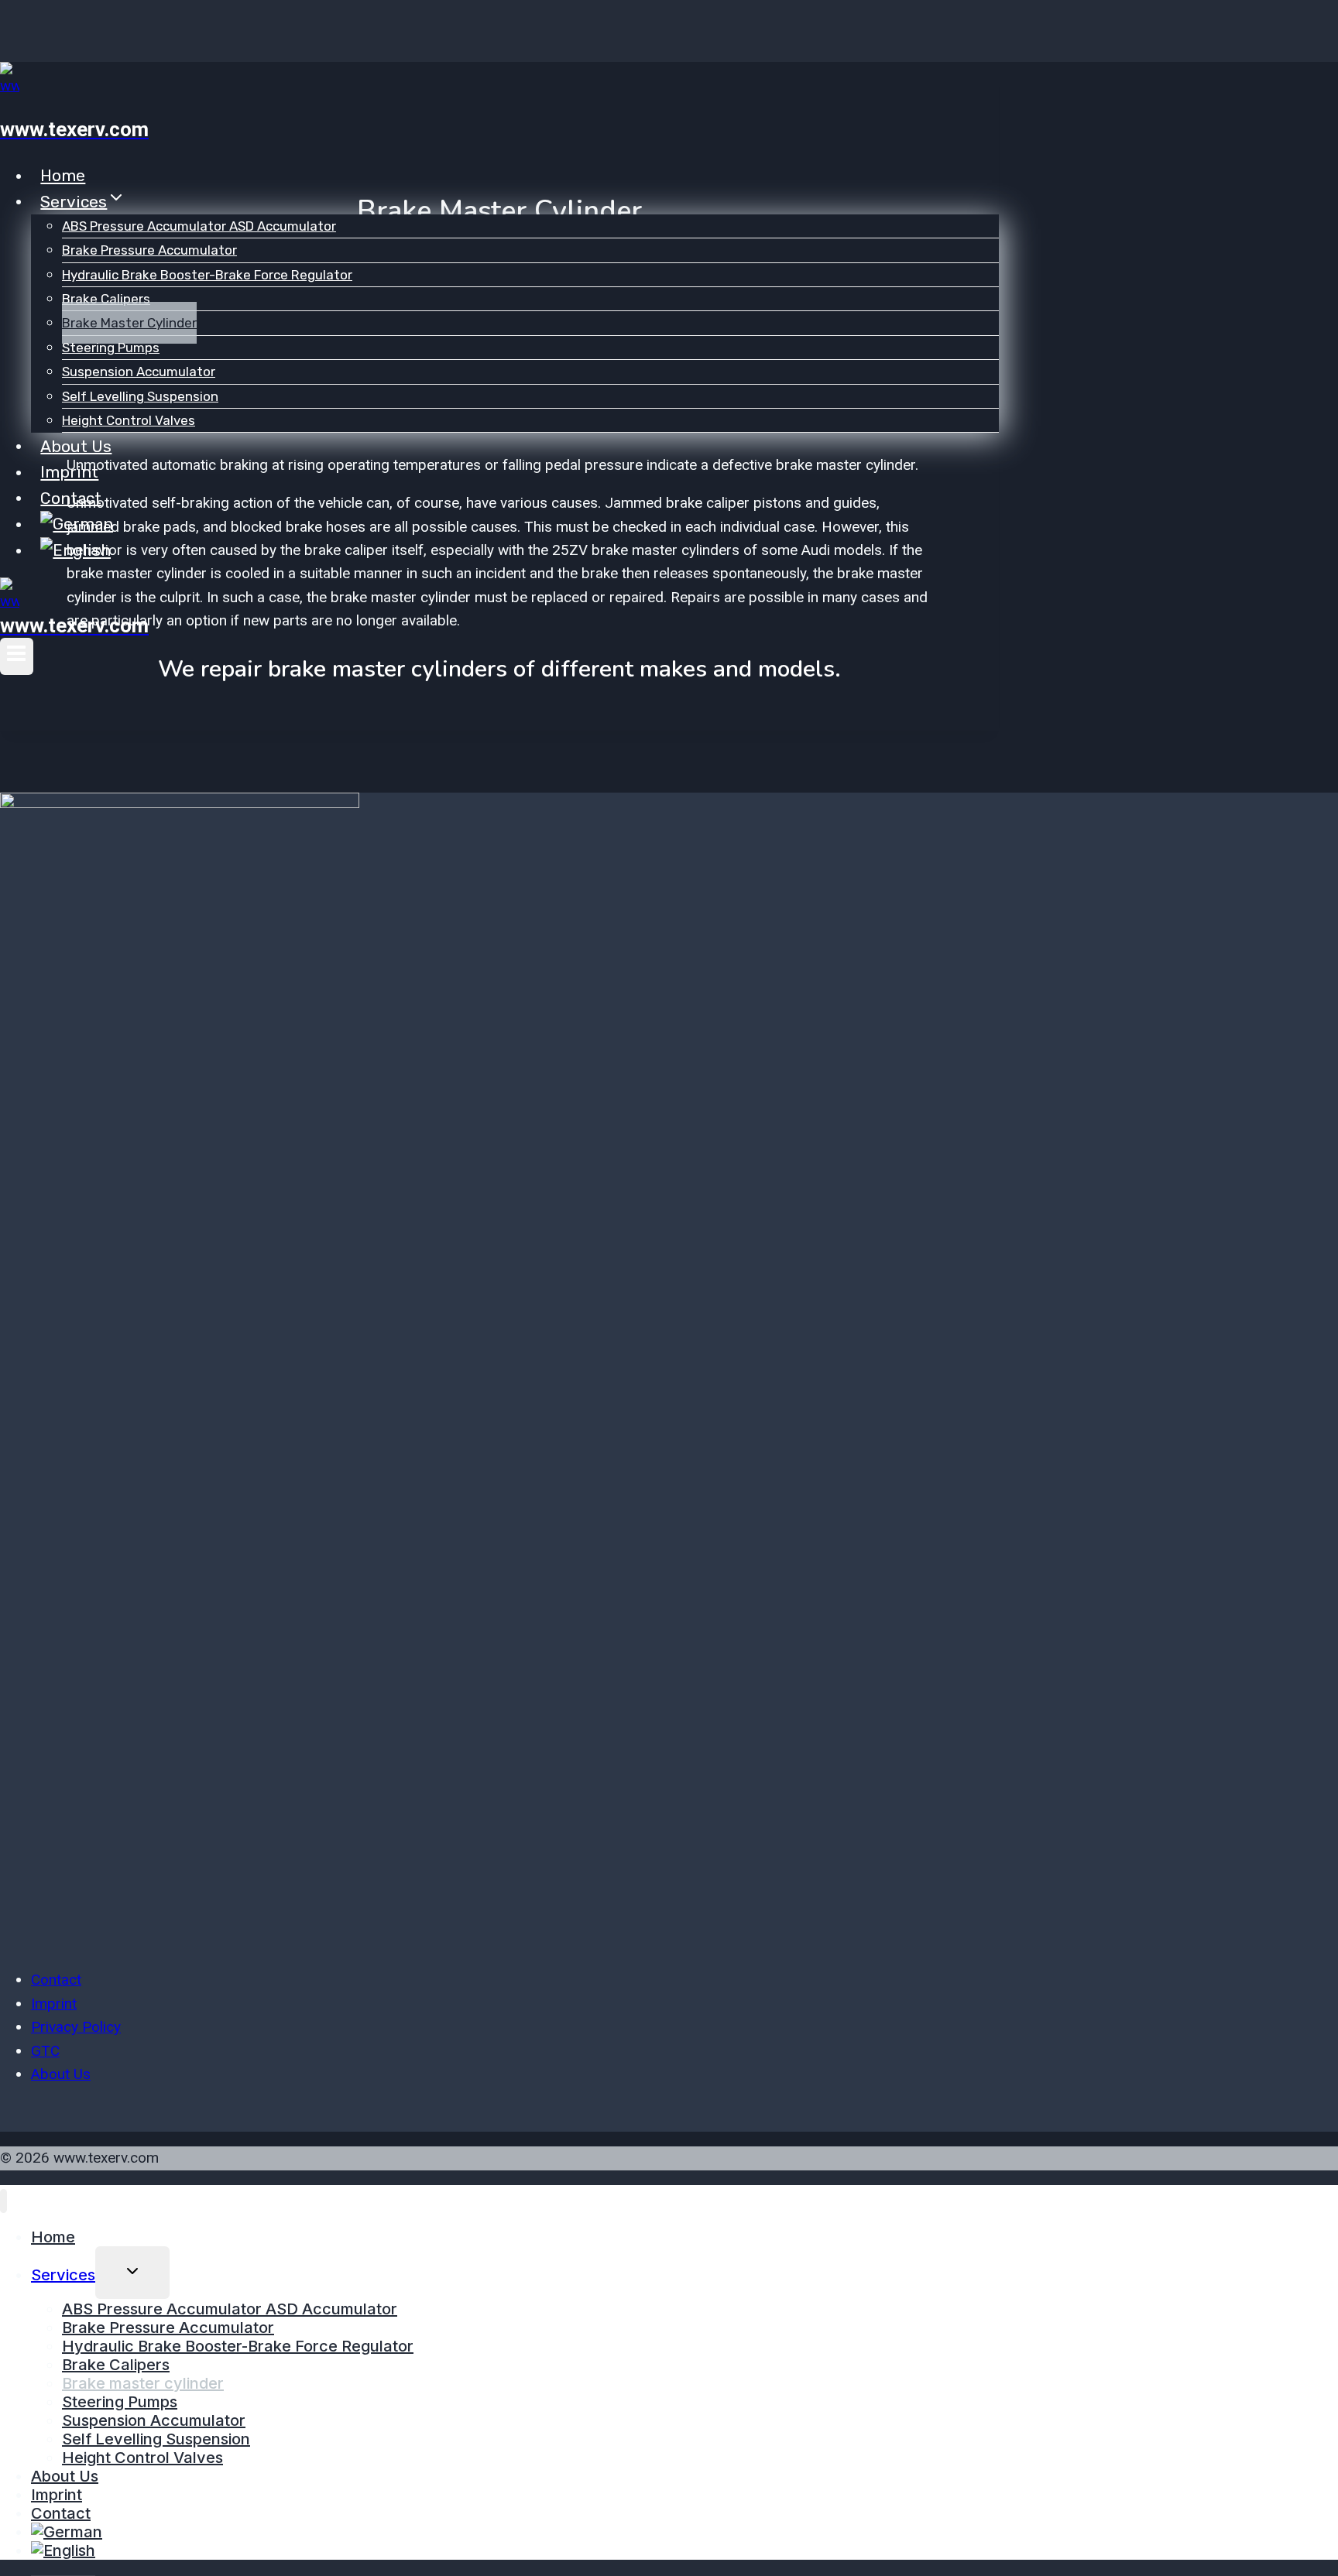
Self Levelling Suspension (140, 396)
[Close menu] (3, 2201)
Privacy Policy (76, 2027)
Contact (71, 497)
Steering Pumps (111, 348)
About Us (76, 445)
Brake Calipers (106, 299)
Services (63, 2275)
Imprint (69, 472)
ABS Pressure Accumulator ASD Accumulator (199, 226)
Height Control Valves (129, 420)
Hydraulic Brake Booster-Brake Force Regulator (207, 275)
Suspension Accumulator (139, 372)
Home (63, 175)
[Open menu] (17, 656)
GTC (45, 2051)
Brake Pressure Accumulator (149, 250)
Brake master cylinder (129, 323)
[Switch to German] (77, 523)
